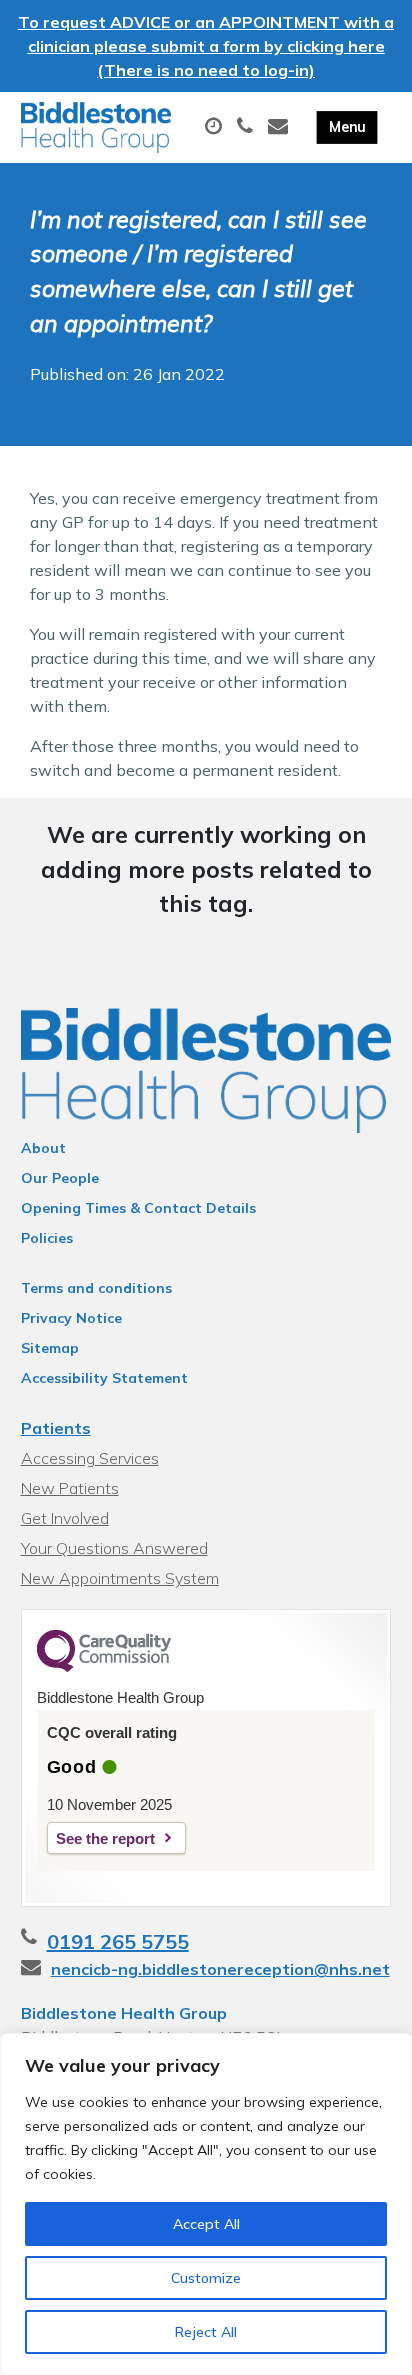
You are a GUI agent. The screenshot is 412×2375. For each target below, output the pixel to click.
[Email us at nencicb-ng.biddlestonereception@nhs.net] (280, 127)
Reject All (206, 2332)
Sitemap (50, 1348)
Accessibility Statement (104, 1378)
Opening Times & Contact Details (138, 1208)
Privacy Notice (71, 1318)
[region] (206, 2204)
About (43, 1148)
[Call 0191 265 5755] (247, 127)
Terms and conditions (96, 1288)
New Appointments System (120, 1578)
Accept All (206, 2224)
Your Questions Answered (114, 1548)
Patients (56, 1428)
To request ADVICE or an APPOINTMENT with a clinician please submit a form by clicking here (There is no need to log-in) (206, 46)
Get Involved (65, 1518)
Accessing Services (90, 1458)
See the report (105, 1838)
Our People (60, 1178)
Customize (206, 2278)
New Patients (70, 1488)
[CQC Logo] (104, 1667)
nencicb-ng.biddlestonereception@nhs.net (220, 1969)
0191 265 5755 (118, 1941)
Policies (47, 1238)
